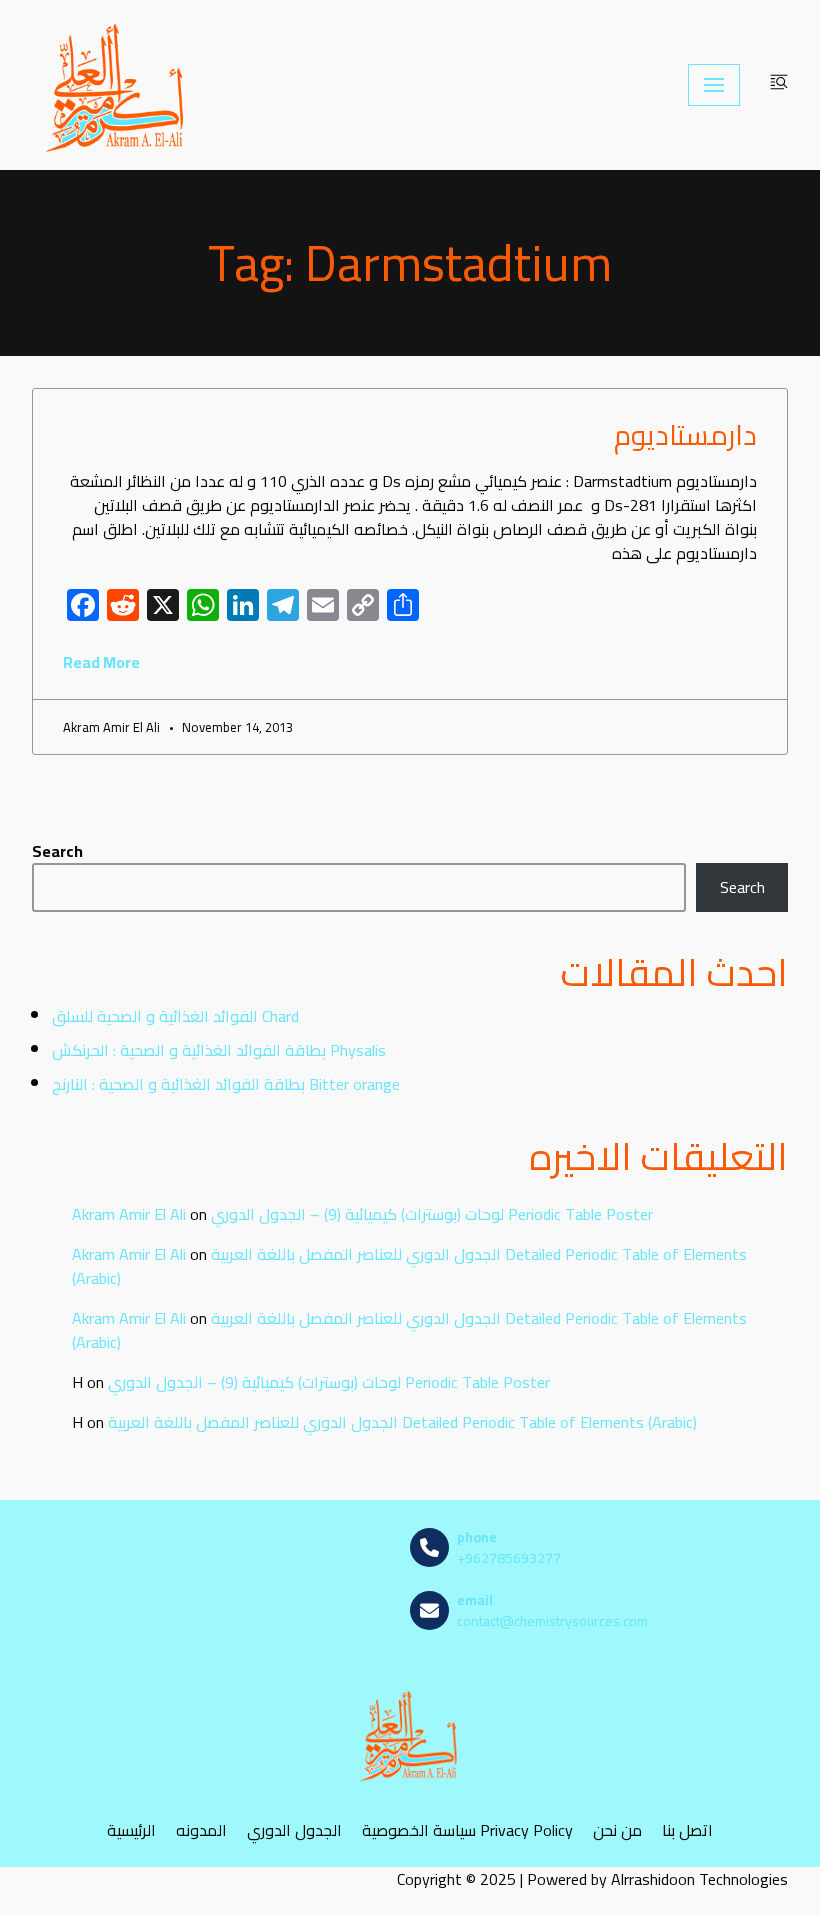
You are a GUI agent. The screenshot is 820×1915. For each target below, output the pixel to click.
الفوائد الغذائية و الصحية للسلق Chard (175, 1016)
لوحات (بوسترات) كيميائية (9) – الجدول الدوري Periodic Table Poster (432, 1214)
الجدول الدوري (294, 1830)
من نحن (617, 1830)
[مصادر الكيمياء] (117, 85)
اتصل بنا (687, 1830)
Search (57, 851)
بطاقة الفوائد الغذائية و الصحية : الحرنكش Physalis (219, 1050)
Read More (101, 662)
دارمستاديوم (685, 435)
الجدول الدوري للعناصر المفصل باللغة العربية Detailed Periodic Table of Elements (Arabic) (409, 1266)
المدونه (201, 1830)
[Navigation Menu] (714, 85)
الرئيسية (131, 1830)
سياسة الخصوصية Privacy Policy (467, 1830)
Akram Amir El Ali (129, 1214)
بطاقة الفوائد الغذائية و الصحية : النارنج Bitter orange (226, 1084)
